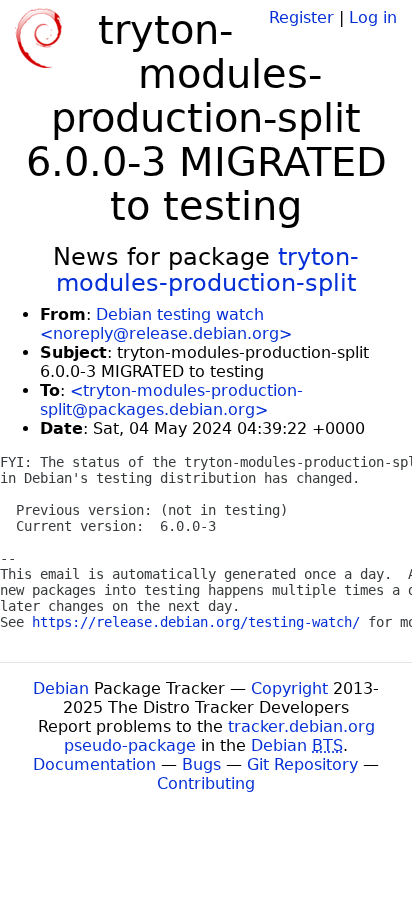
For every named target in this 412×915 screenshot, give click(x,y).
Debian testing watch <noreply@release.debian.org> (166, 324)
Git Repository (302, 764)
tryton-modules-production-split (207, 270)
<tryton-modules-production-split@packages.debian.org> (171, 400)
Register (301, 17)
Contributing (206, 783)
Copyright (289, 688)
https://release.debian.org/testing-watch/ (196, 622)
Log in (373, 17)
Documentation (94, 764)
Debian (61, 688)
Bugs (201, 764)
